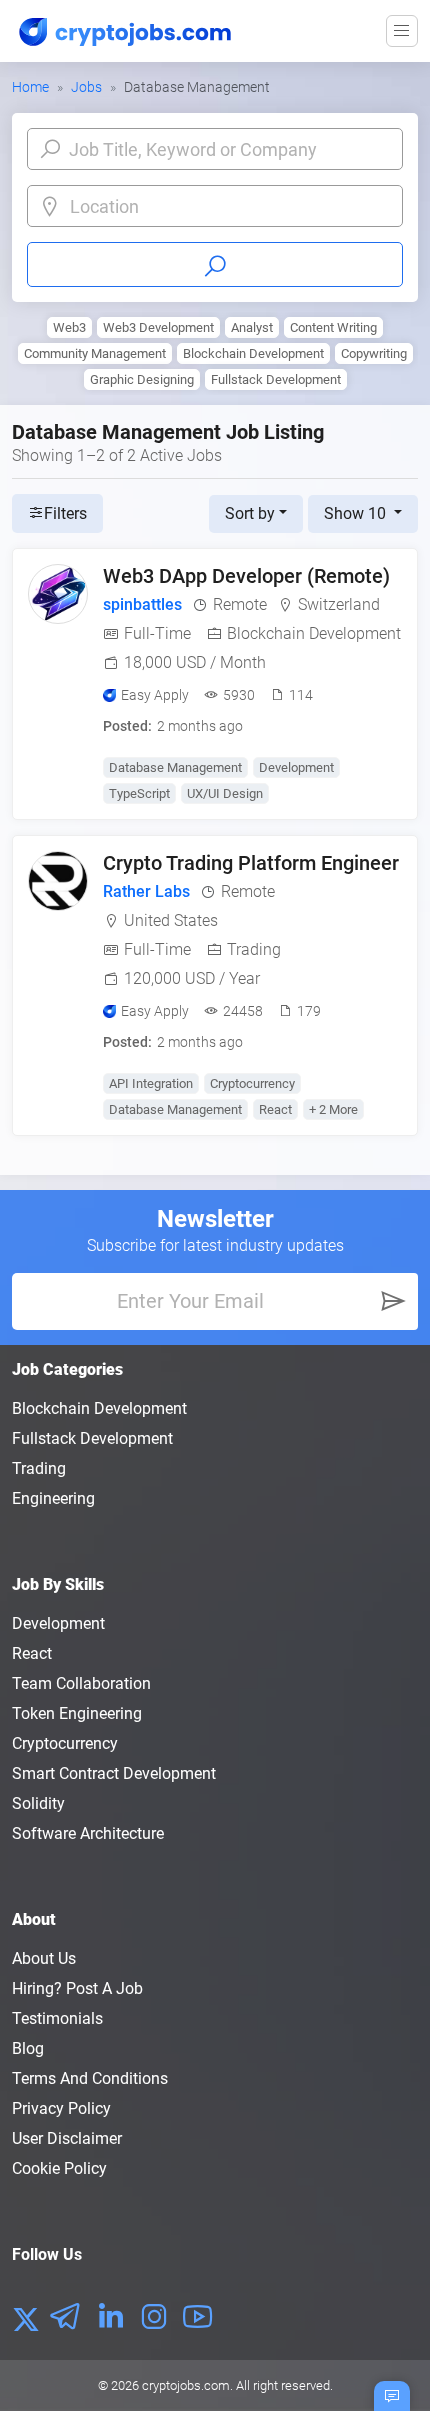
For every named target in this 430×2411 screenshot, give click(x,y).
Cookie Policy (59, 2168)
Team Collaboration (81, 1683)
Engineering (53, 1498)
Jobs (86, 87)
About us (44, 1958)
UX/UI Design (225, 793)
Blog (28, 2048)
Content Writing (333, 327)
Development (296, 767)
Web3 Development (158, 327)
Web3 (69, 327)
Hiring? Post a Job (77, 1988)
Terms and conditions (90, 2078)
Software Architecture (88, 1833)
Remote (240, 604)
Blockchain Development (253, 353)
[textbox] (231, 206)
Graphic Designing (142, 379)
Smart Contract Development (114, 1773)
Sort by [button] (250, 513)
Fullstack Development (276, 379)
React (275, 1109)
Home (30, 87)
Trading (254, 949)
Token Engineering (77, 1713)
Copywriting (374, 353)
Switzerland (339, 604)
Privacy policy (61, 2108)
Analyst (252, 327)
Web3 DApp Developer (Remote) (246, 576)
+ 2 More (333, 1109)
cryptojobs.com (186, 2385)
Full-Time (157, 633)
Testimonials (57, 2018)
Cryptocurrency (252, 1083)
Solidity (38, 1803)
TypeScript (139, 793)
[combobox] (231, 206)
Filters (65, 513)
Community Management (95, 353)
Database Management (175, 767)
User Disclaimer (67, 2138)
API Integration (151, 1083)
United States (171, 920)
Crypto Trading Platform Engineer (251, 863)
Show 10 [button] (357, 513)
